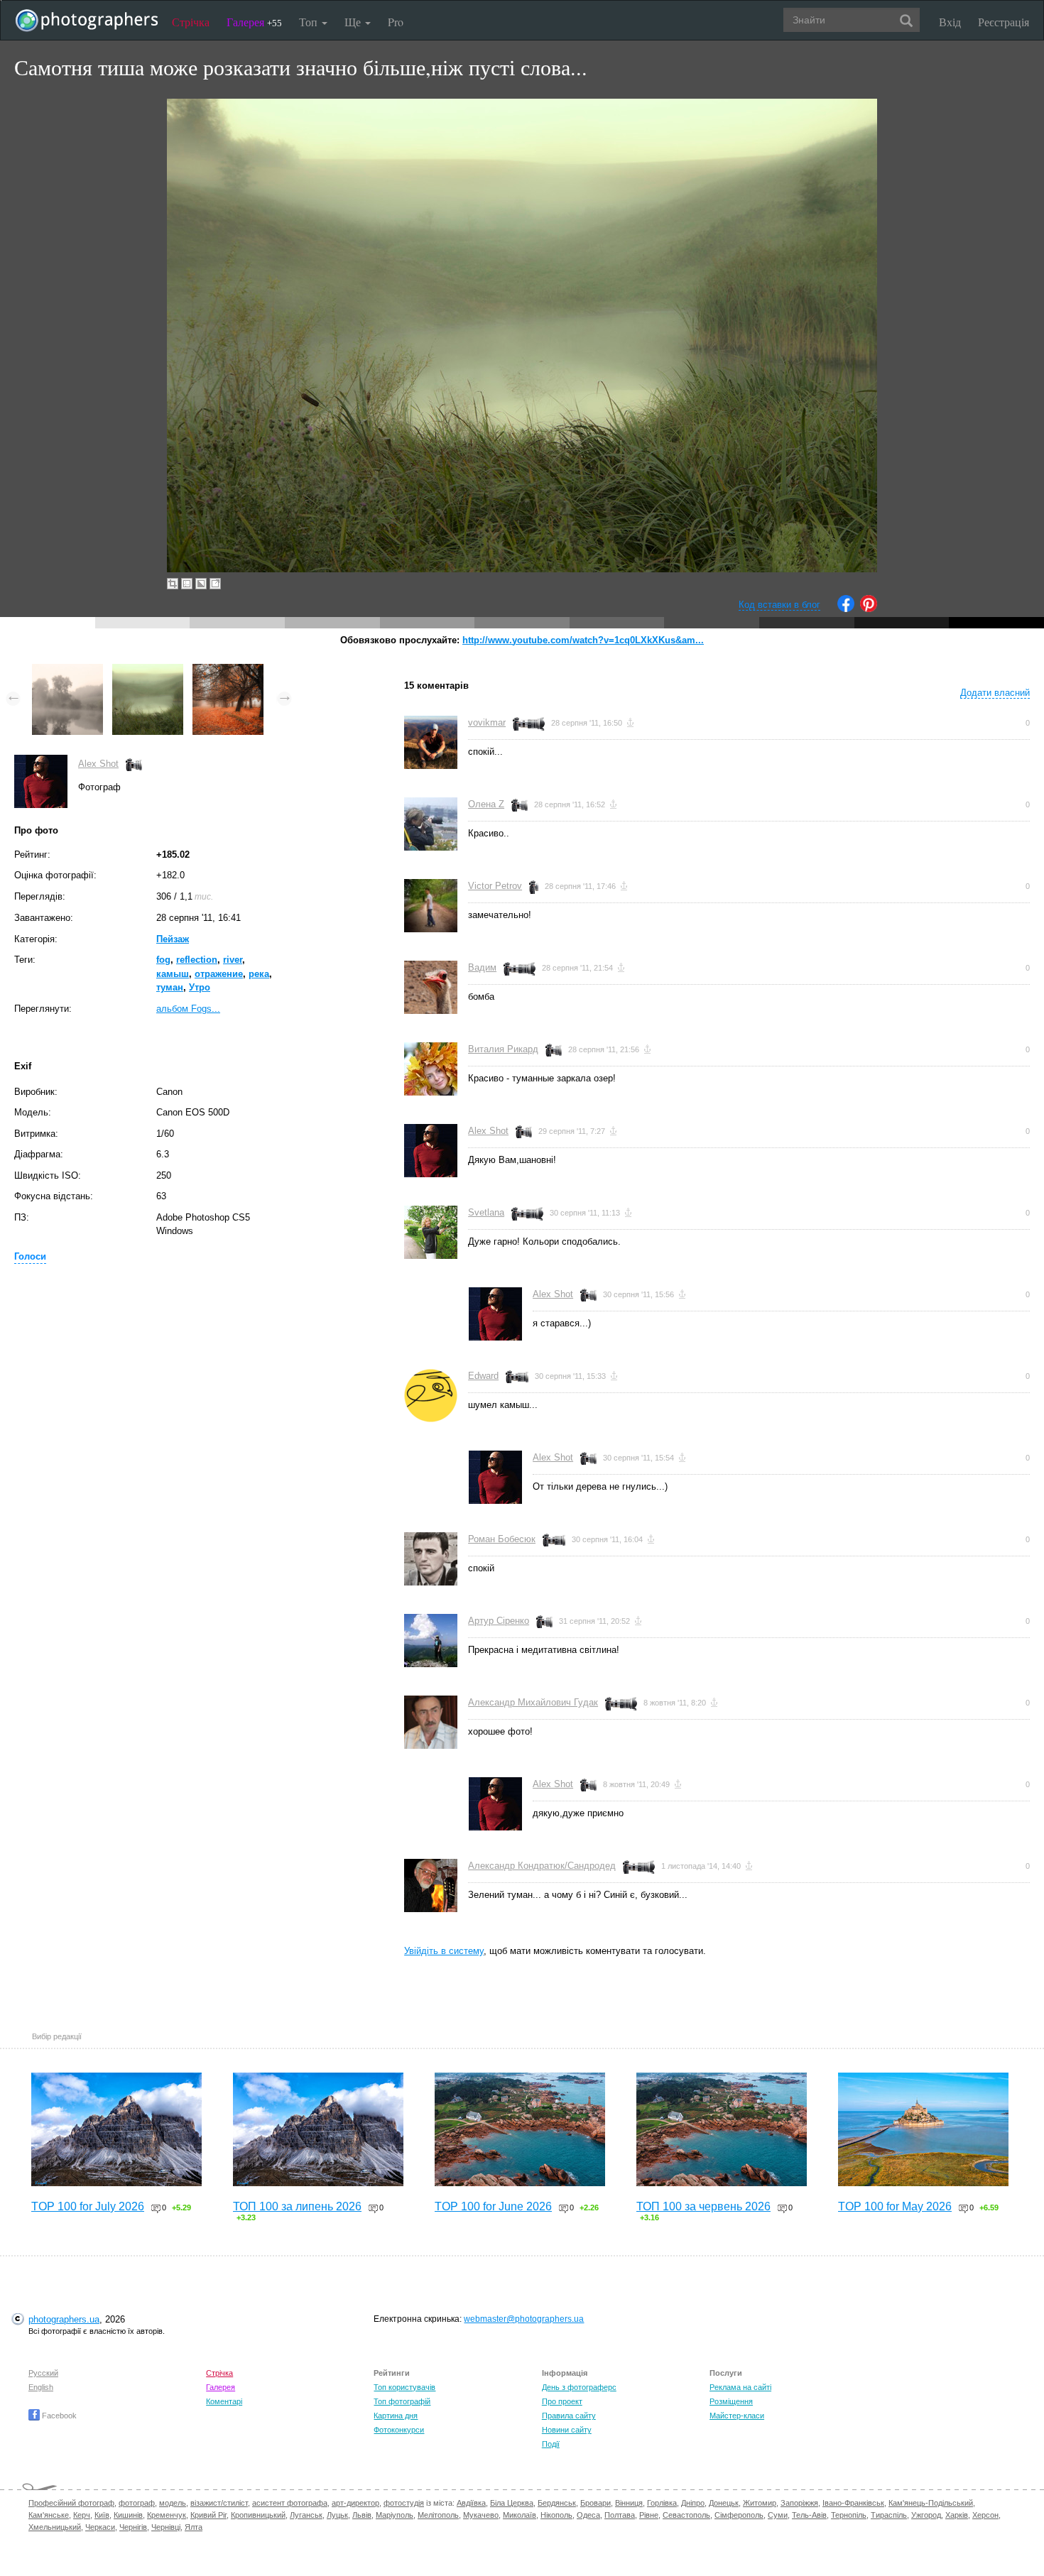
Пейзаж (173, 939)
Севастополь (686, 2515)
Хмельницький (55, 2527)
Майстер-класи (737, 2416)
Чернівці (166, 2527)
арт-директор (355, 2503)
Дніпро (693, 2503)
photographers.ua (64, 2319)
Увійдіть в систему (444, 1951)
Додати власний (995, 693)
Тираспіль (889, 2515)
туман (170, 987)
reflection (197, 960)
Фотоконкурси (399, 2430)
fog (163, 960)
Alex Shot (98, 764)
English (41, 2387)
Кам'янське (49, 2515)
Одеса (588, 2515)
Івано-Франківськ (853, 2503)
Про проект (562, 2401)
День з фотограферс (579, 2387)
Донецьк (724, 2503)
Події (551, 2444)
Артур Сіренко (499, 1621)
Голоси (30, 1256)
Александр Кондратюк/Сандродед (542, 1866)
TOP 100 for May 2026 (895, 2206)
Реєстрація (1004, 22)
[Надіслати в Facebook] (846, 609)
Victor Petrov (495, 886)
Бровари (596, 2503)
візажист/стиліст (219, 2503)
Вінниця (629, 2503)
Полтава (620, 2515)
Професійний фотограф (71, 2503)
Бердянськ (557, 2503)
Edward (483, 1376)
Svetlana (486, 1212)
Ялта (194, 2527)
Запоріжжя (799, 2503)
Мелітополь (438, 2515)
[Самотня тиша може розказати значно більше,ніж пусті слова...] (148, 671)
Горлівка (662, 2503)
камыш (173, 974)
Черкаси (100, 2527)
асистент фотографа (290, 2503)
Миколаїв (520, 2515)
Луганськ (306, 2515)
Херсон (985, 2515)
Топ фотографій (402, 2401)
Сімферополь (739, 2515)
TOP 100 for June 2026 (493, 2206)
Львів (362, 2515)
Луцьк (337, 2515)
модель (173, 2503)
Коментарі (224, 2401)
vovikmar (487, 722)
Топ (310, 22)
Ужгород (926, 2515)
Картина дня (396, 2416)
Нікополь (556, 2515)
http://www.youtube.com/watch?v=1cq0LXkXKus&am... (583, 640)
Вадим (482, 967)
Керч (82, 2515)
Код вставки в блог (779, 605)
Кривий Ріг (208, 2515)
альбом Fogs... (188, 1009)
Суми (778, 2515)
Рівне (649, 2515)
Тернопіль (849, 2515)
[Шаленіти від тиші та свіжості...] (67, 671)
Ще (354, 22)
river (233, 960)
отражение (219, 974)
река (259, 974)
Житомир (760, 2503)
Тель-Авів (809, 2515)
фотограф (137, 2503)
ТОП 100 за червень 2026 (703, 2206)
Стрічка (191, 22)
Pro (396, 22)
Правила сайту (569, 2416)
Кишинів (128, 2515)
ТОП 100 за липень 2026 (297, 2206)
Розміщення (731, 2401)
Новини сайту (567, 2430)
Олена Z (486, 804)
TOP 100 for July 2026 (88, 2206)
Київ (102, 2515)
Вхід (950, 22)
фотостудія (404, 2503)
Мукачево (481, 2515)
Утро (200, 987)
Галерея (254, 22)
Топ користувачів (404, 2387)
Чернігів (133, 2527)
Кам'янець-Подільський (931, 2503)
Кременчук (167, 2515)
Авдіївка (471, 2503)
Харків (957, 2515)
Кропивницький (258, 2515)
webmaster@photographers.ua (524, 2319)
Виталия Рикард (503, 1049)
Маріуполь (395, 2515)
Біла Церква (512, 2503)
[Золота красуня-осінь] (228, 671)
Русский (43, 2373)
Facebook (58, 2416)
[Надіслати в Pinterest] (869, 609)
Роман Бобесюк (502, 1539)
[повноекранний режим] (215, 584)
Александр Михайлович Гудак (533, 1702)
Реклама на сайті (740, 2387)
